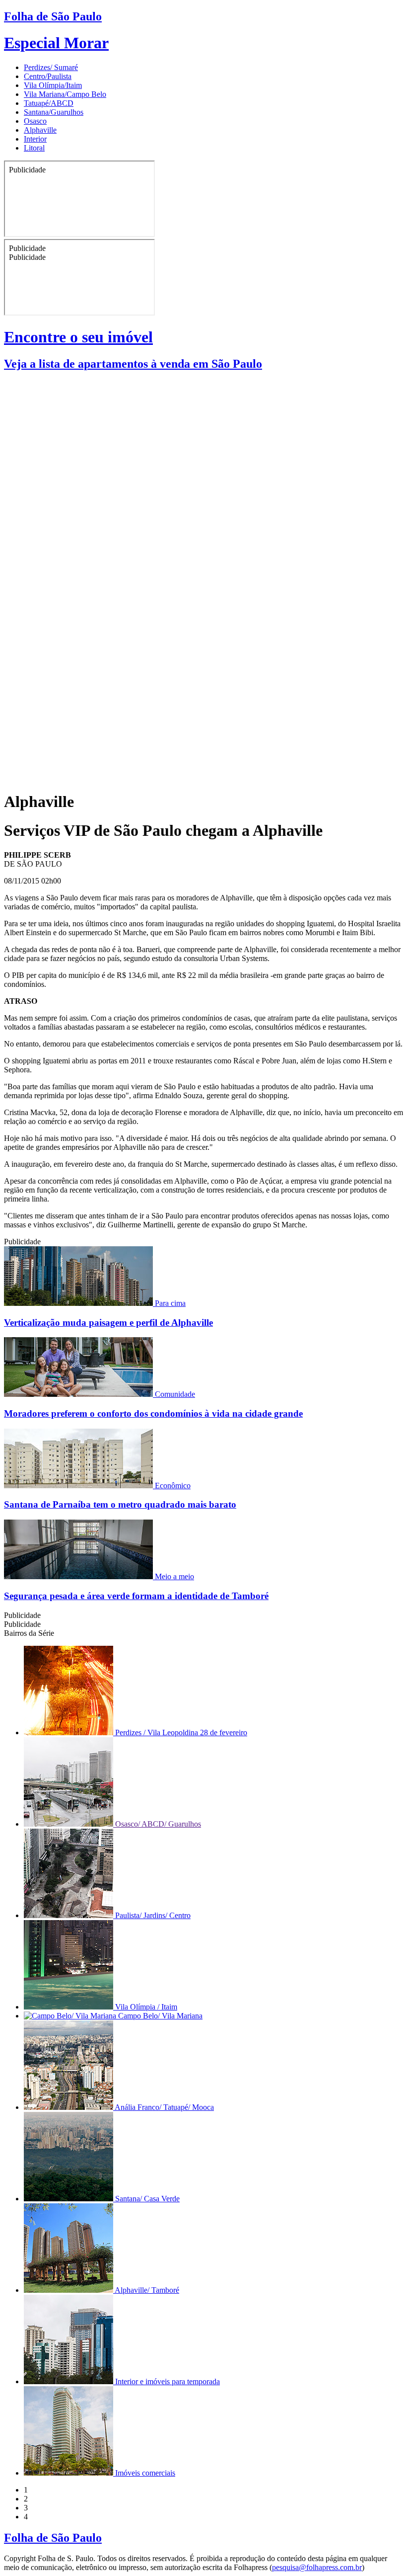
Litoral (34, 148)
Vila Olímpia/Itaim (53, 85)
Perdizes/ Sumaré (51, 67)
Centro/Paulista (48, 76)
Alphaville (40, 130)
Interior (35, 139)
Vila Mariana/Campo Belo (65, 94)
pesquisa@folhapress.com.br (317, 2567)
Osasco (35, 121)
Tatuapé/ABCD (49, 103)
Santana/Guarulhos (54, 112)
